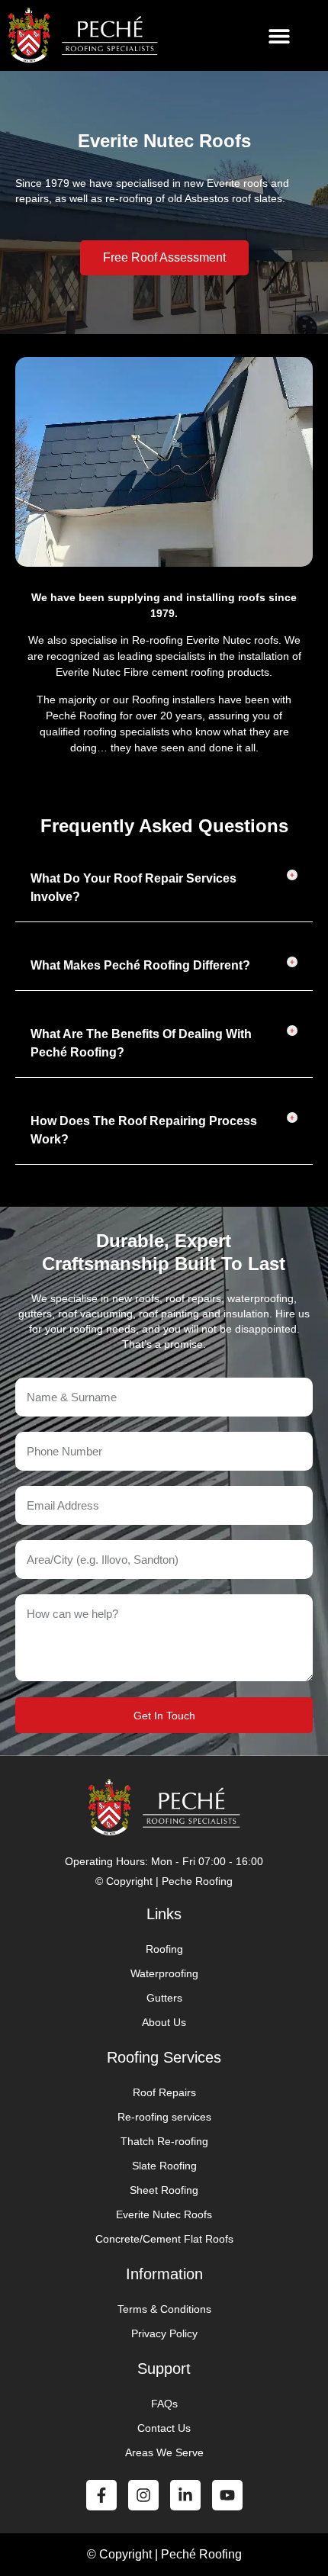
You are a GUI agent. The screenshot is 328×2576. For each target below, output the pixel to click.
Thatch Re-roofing (164, 2141)
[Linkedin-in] (185, 2495)
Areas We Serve (164, 2452)
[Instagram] (143, 2495)
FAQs (164, 2404)
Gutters (164, 1998)
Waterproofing (164, 1973)
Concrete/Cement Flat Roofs (164, 2239)
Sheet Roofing (164, 2190)
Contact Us (164, 2428)
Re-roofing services (164, 2117)
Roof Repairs (164, 2092)
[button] (279, 35)
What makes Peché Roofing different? (140, 965)
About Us (164, 2022)
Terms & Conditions (164, 2309)
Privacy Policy (164, 2333)
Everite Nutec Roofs (164, 2214)
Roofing (164, 1949)
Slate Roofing (164, 2166)
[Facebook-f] (101, 2495)
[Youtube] (227, 2495)
